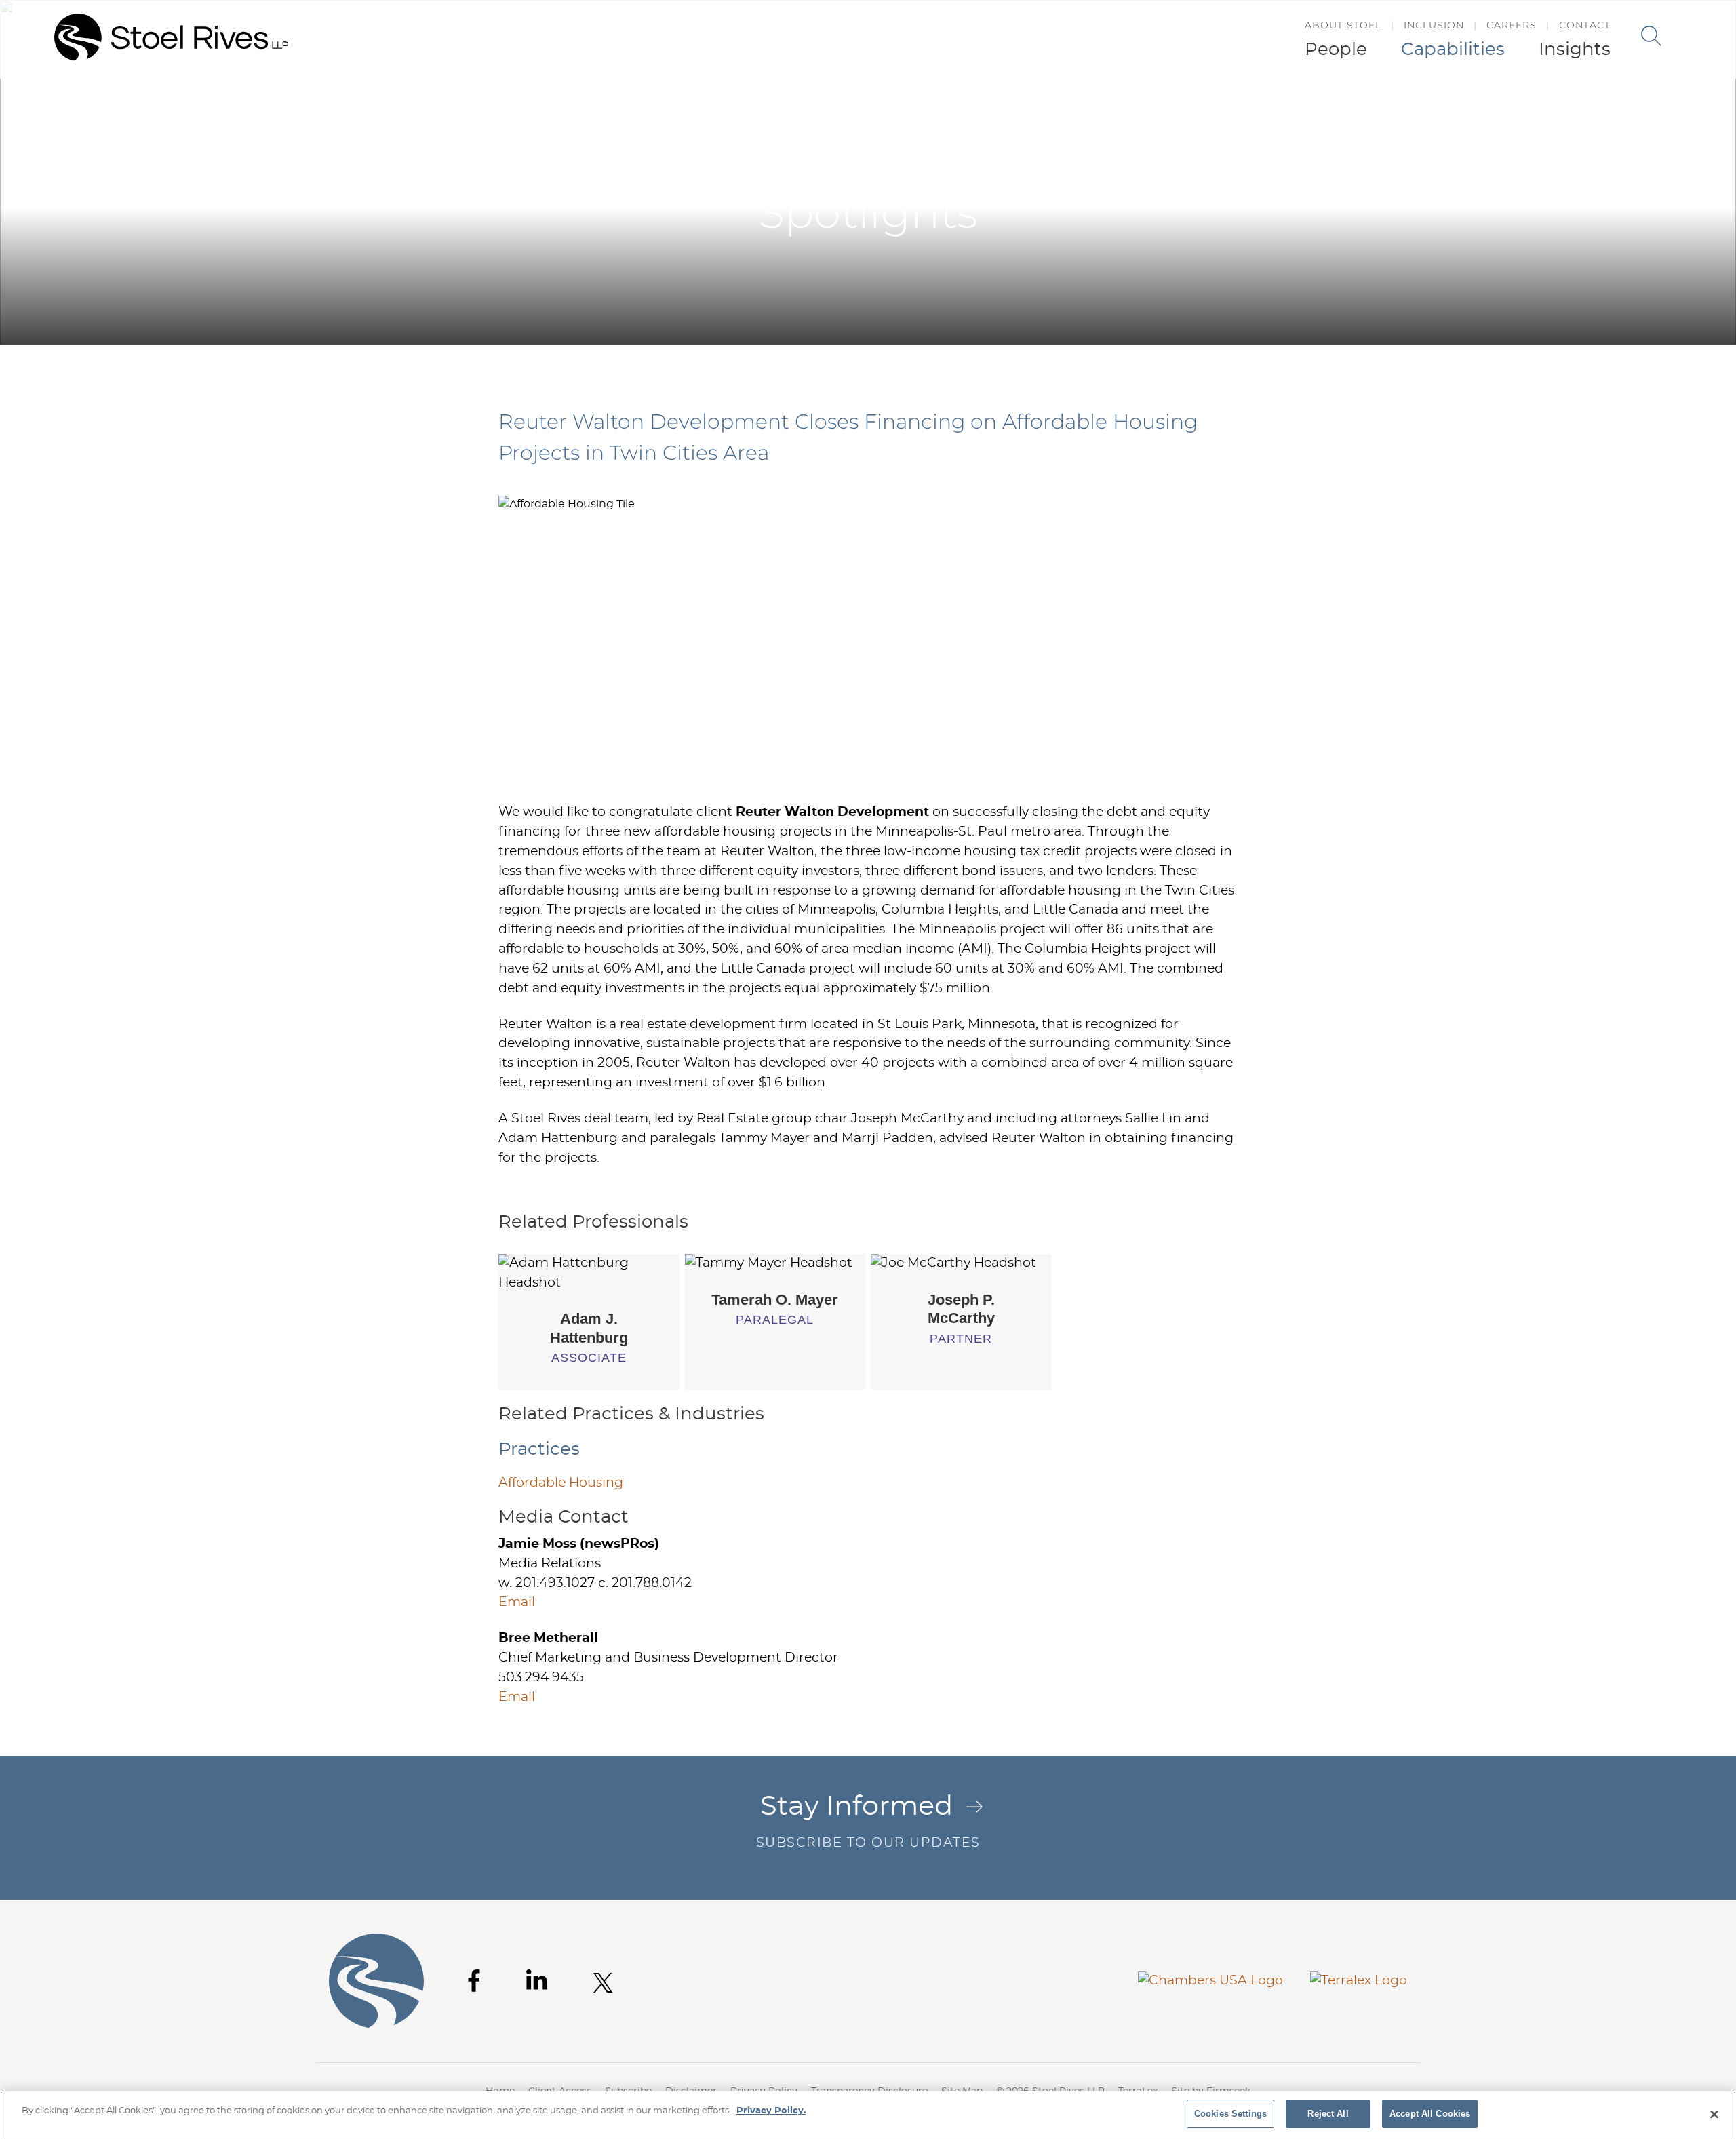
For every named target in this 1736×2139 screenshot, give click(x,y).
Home (1190, 107)
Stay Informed (868, 1821)
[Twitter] (603, 1983)
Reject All (1328, 2114)
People (1336, 50)
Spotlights (1349, 107)
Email (517, 1602)
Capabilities (1453, 50)
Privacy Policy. (771, 2111)
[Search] (1651, 36)
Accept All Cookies (1430, 2114)
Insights (1575, 50)
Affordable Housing (561, 1483)
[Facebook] (474, 1981)
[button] (1446, 107)
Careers (1512, 25)
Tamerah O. (775, 1300)
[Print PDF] (1418, 107)
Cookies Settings (1230, 2114)
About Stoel (1343, 25)
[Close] (1714, 2114)
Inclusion (1434, 25)
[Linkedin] (537, 1980)
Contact (1585, 25)
